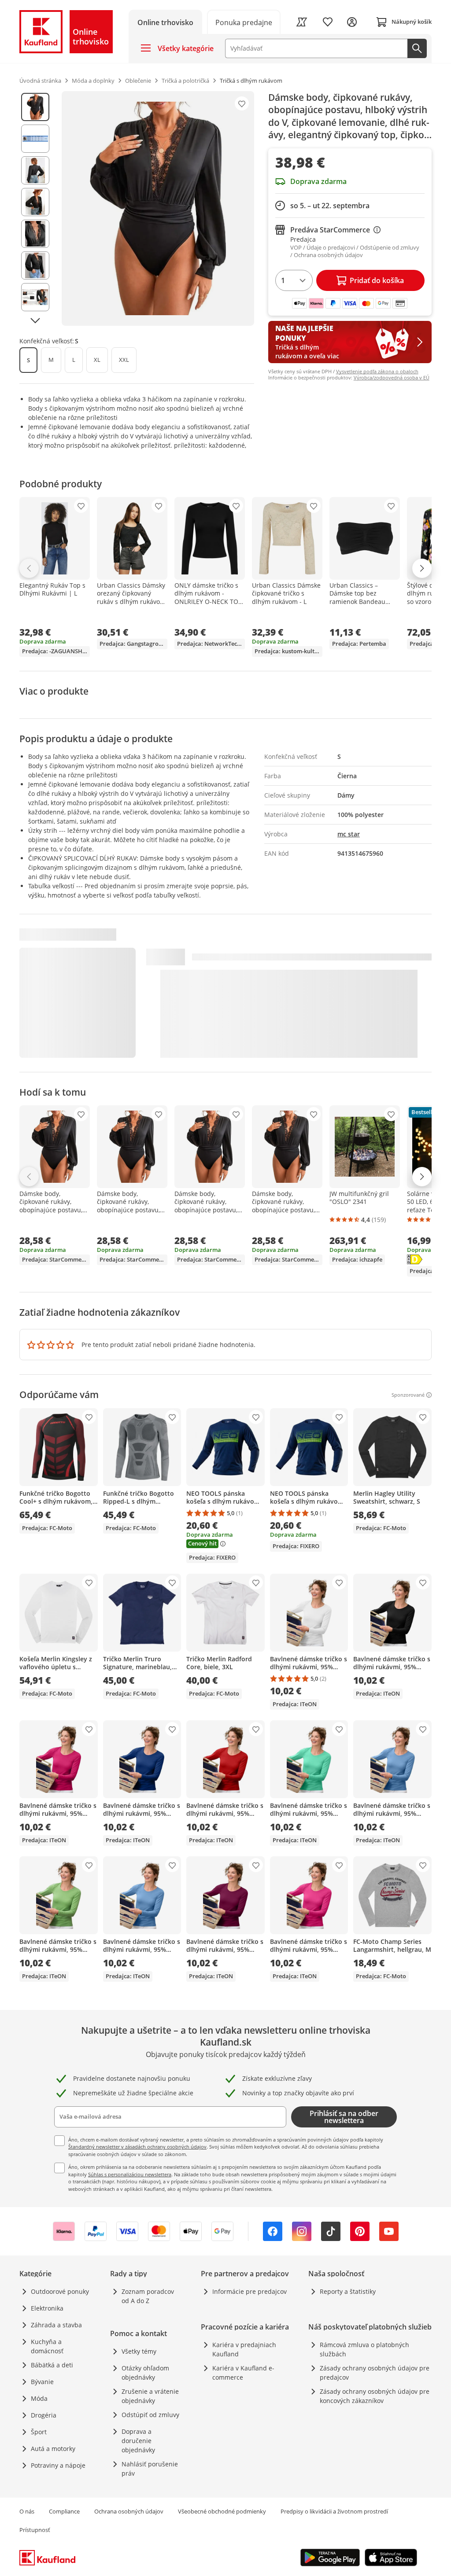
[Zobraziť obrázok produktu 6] (35, 265)
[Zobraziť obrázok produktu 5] (35, 234)
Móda (39, 2398)
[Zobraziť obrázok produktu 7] (35, 297)
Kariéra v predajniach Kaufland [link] (244, 2349)
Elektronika (47, 2308)
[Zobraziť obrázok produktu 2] (35, 139)
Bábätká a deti (52, 2365)
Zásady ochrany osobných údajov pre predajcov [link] (375, 2373)
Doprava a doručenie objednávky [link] (138, 2441)
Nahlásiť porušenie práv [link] (150, 2469)
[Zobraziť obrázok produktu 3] (35, 170)
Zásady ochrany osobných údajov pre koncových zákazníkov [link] (375, 2396)
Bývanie (42, 2382)
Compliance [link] (64, 2511)
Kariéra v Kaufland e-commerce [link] (243, 2373)
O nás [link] (27, 2511)
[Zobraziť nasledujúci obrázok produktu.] (35, 321)
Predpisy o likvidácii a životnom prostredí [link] (334, 2511)
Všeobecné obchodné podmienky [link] (222, 2511)
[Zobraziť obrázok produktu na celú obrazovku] (158, 208)
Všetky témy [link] (139, 2351)
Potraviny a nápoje (58, 2465)
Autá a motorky (53, 2449)
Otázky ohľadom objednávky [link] (145, 2373)
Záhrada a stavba (56, 2325)
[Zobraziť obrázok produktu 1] (35, 107)
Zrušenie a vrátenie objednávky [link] (150, 2396)
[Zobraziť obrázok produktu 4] (35, 202)
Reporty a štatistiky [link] (348, 2291)
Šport (39, 2432)
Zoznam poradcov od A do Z (148, 2296)
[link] (244, 22)
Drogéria (44, 2415)
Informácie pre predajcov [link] (250, 2291)
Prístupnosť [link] (35, 2530)
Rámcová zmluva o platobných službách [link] (364, 2349)
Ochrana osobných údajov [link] (129, 2511)
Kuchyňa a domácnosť (47, 2346)
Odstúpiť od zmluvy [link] (150, 2415)
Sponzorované (408, 1395)
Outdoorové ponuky (60, 2291)
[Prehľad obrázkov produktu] (35, 208)
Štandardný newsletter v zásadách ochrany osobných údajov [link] (137, 2147)
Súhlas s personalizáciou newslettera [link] (130, 2174)
